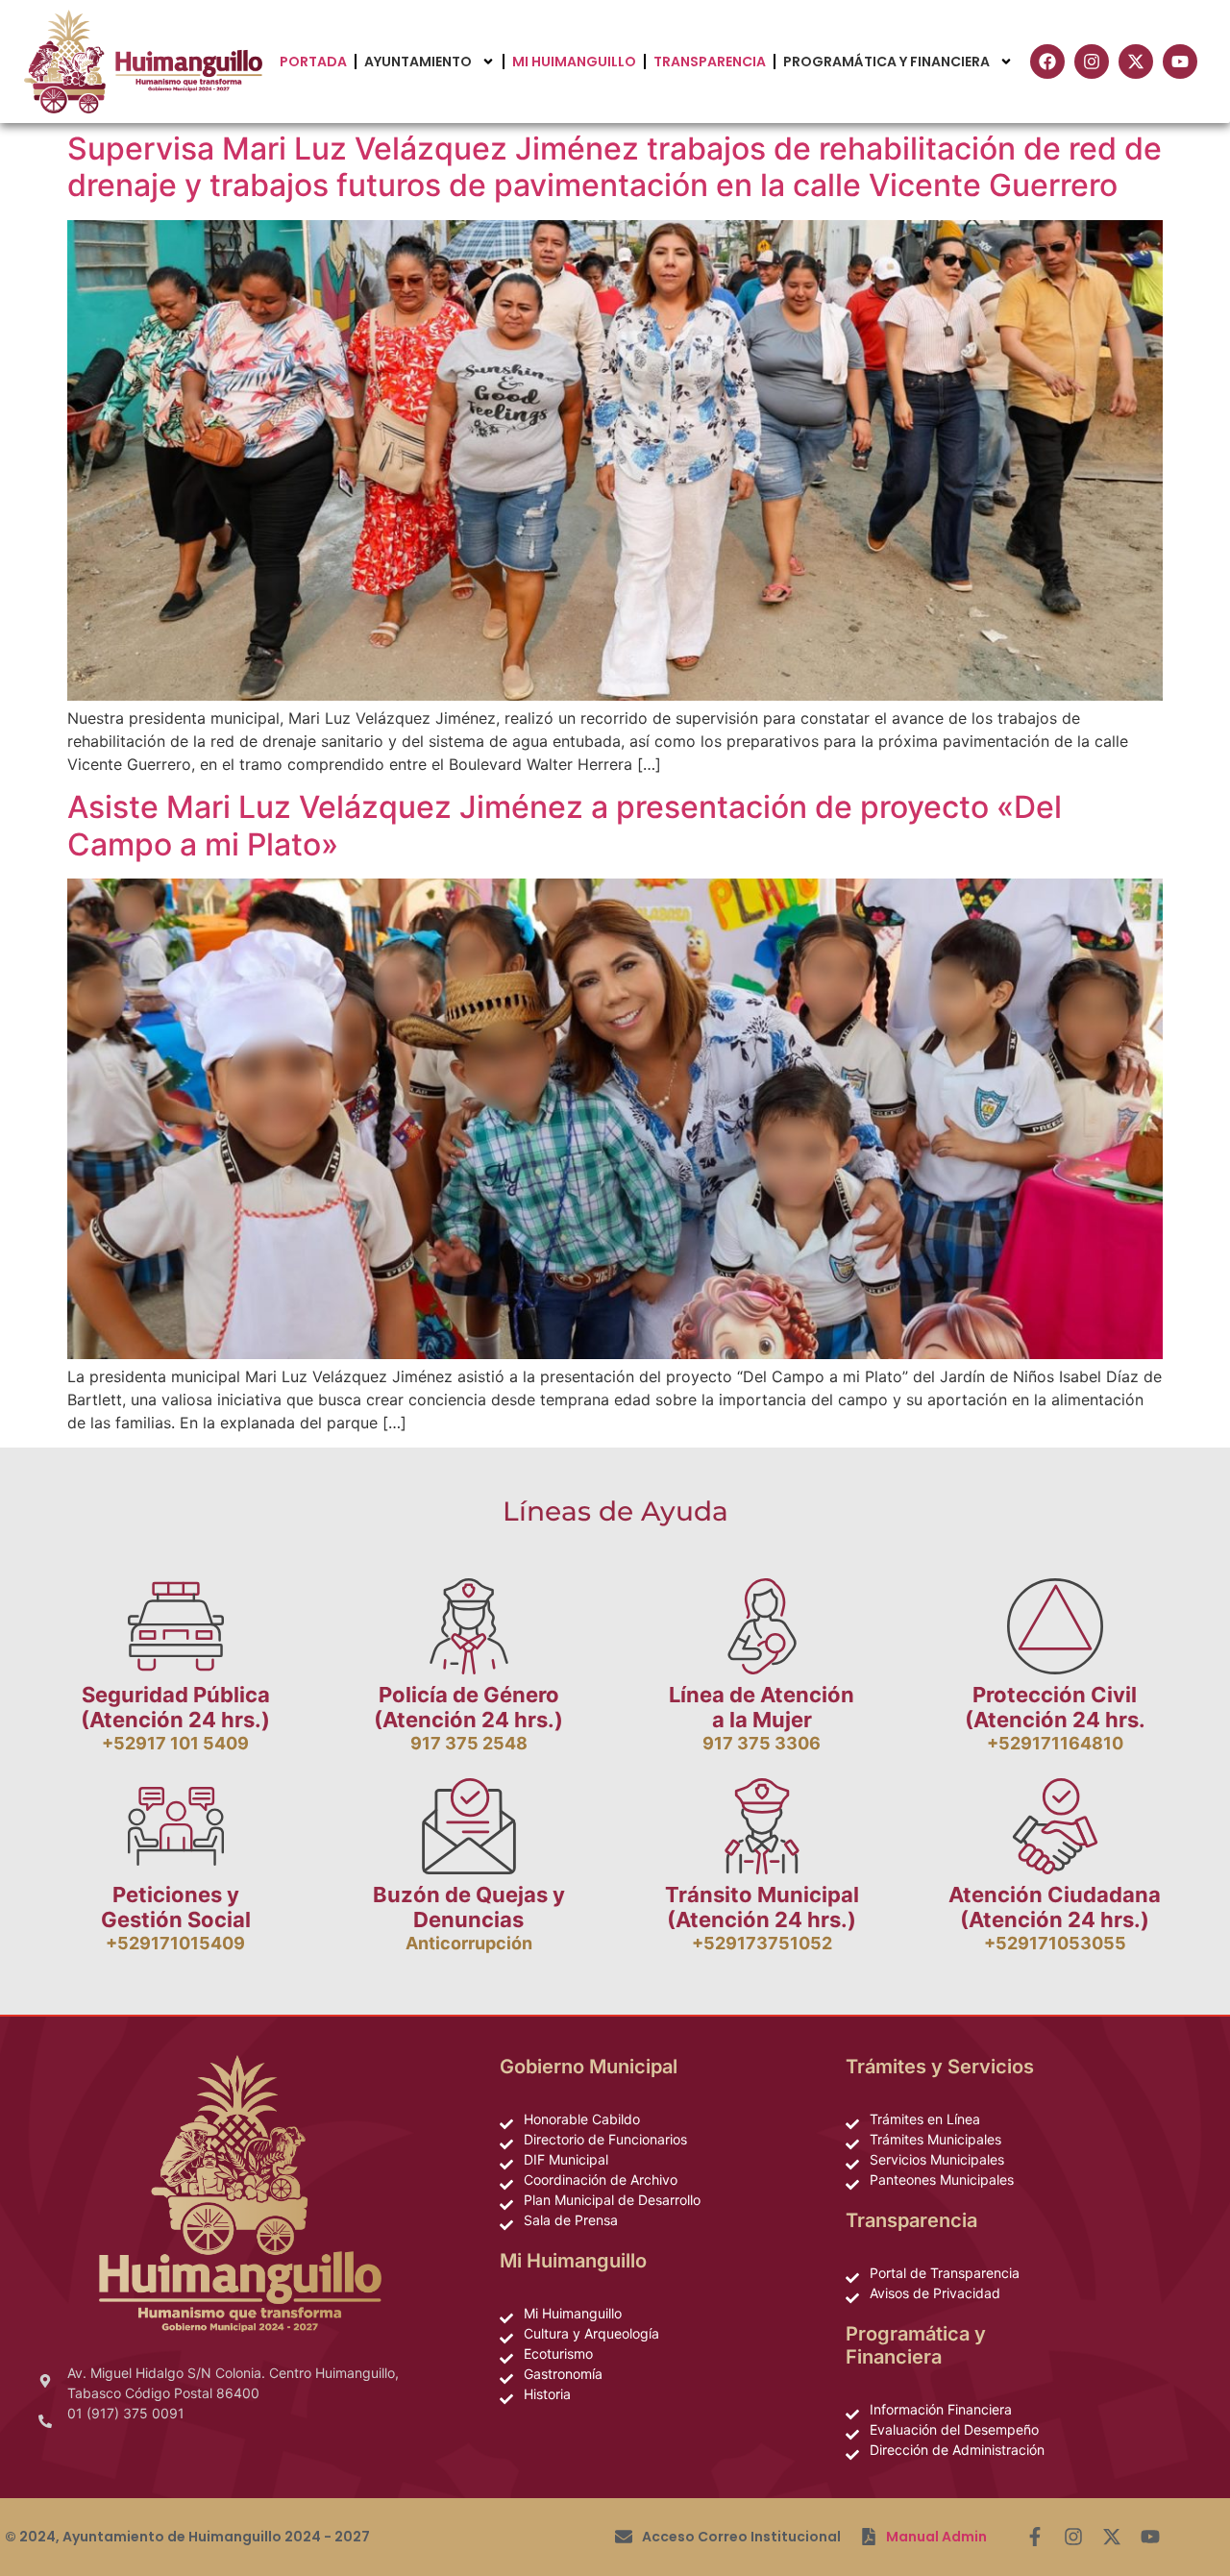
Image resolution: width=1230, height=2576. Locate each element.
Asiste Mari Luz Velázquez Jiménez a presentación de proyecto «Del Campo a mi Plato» (565, 825)
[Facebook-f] (1035, 2537)
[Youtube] (1150, 2537)
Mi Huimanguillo (574, 62)
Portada (313, 62)
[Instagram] (1073, 2537)
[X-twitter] (1112, 2537)
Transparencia (710, 62)
